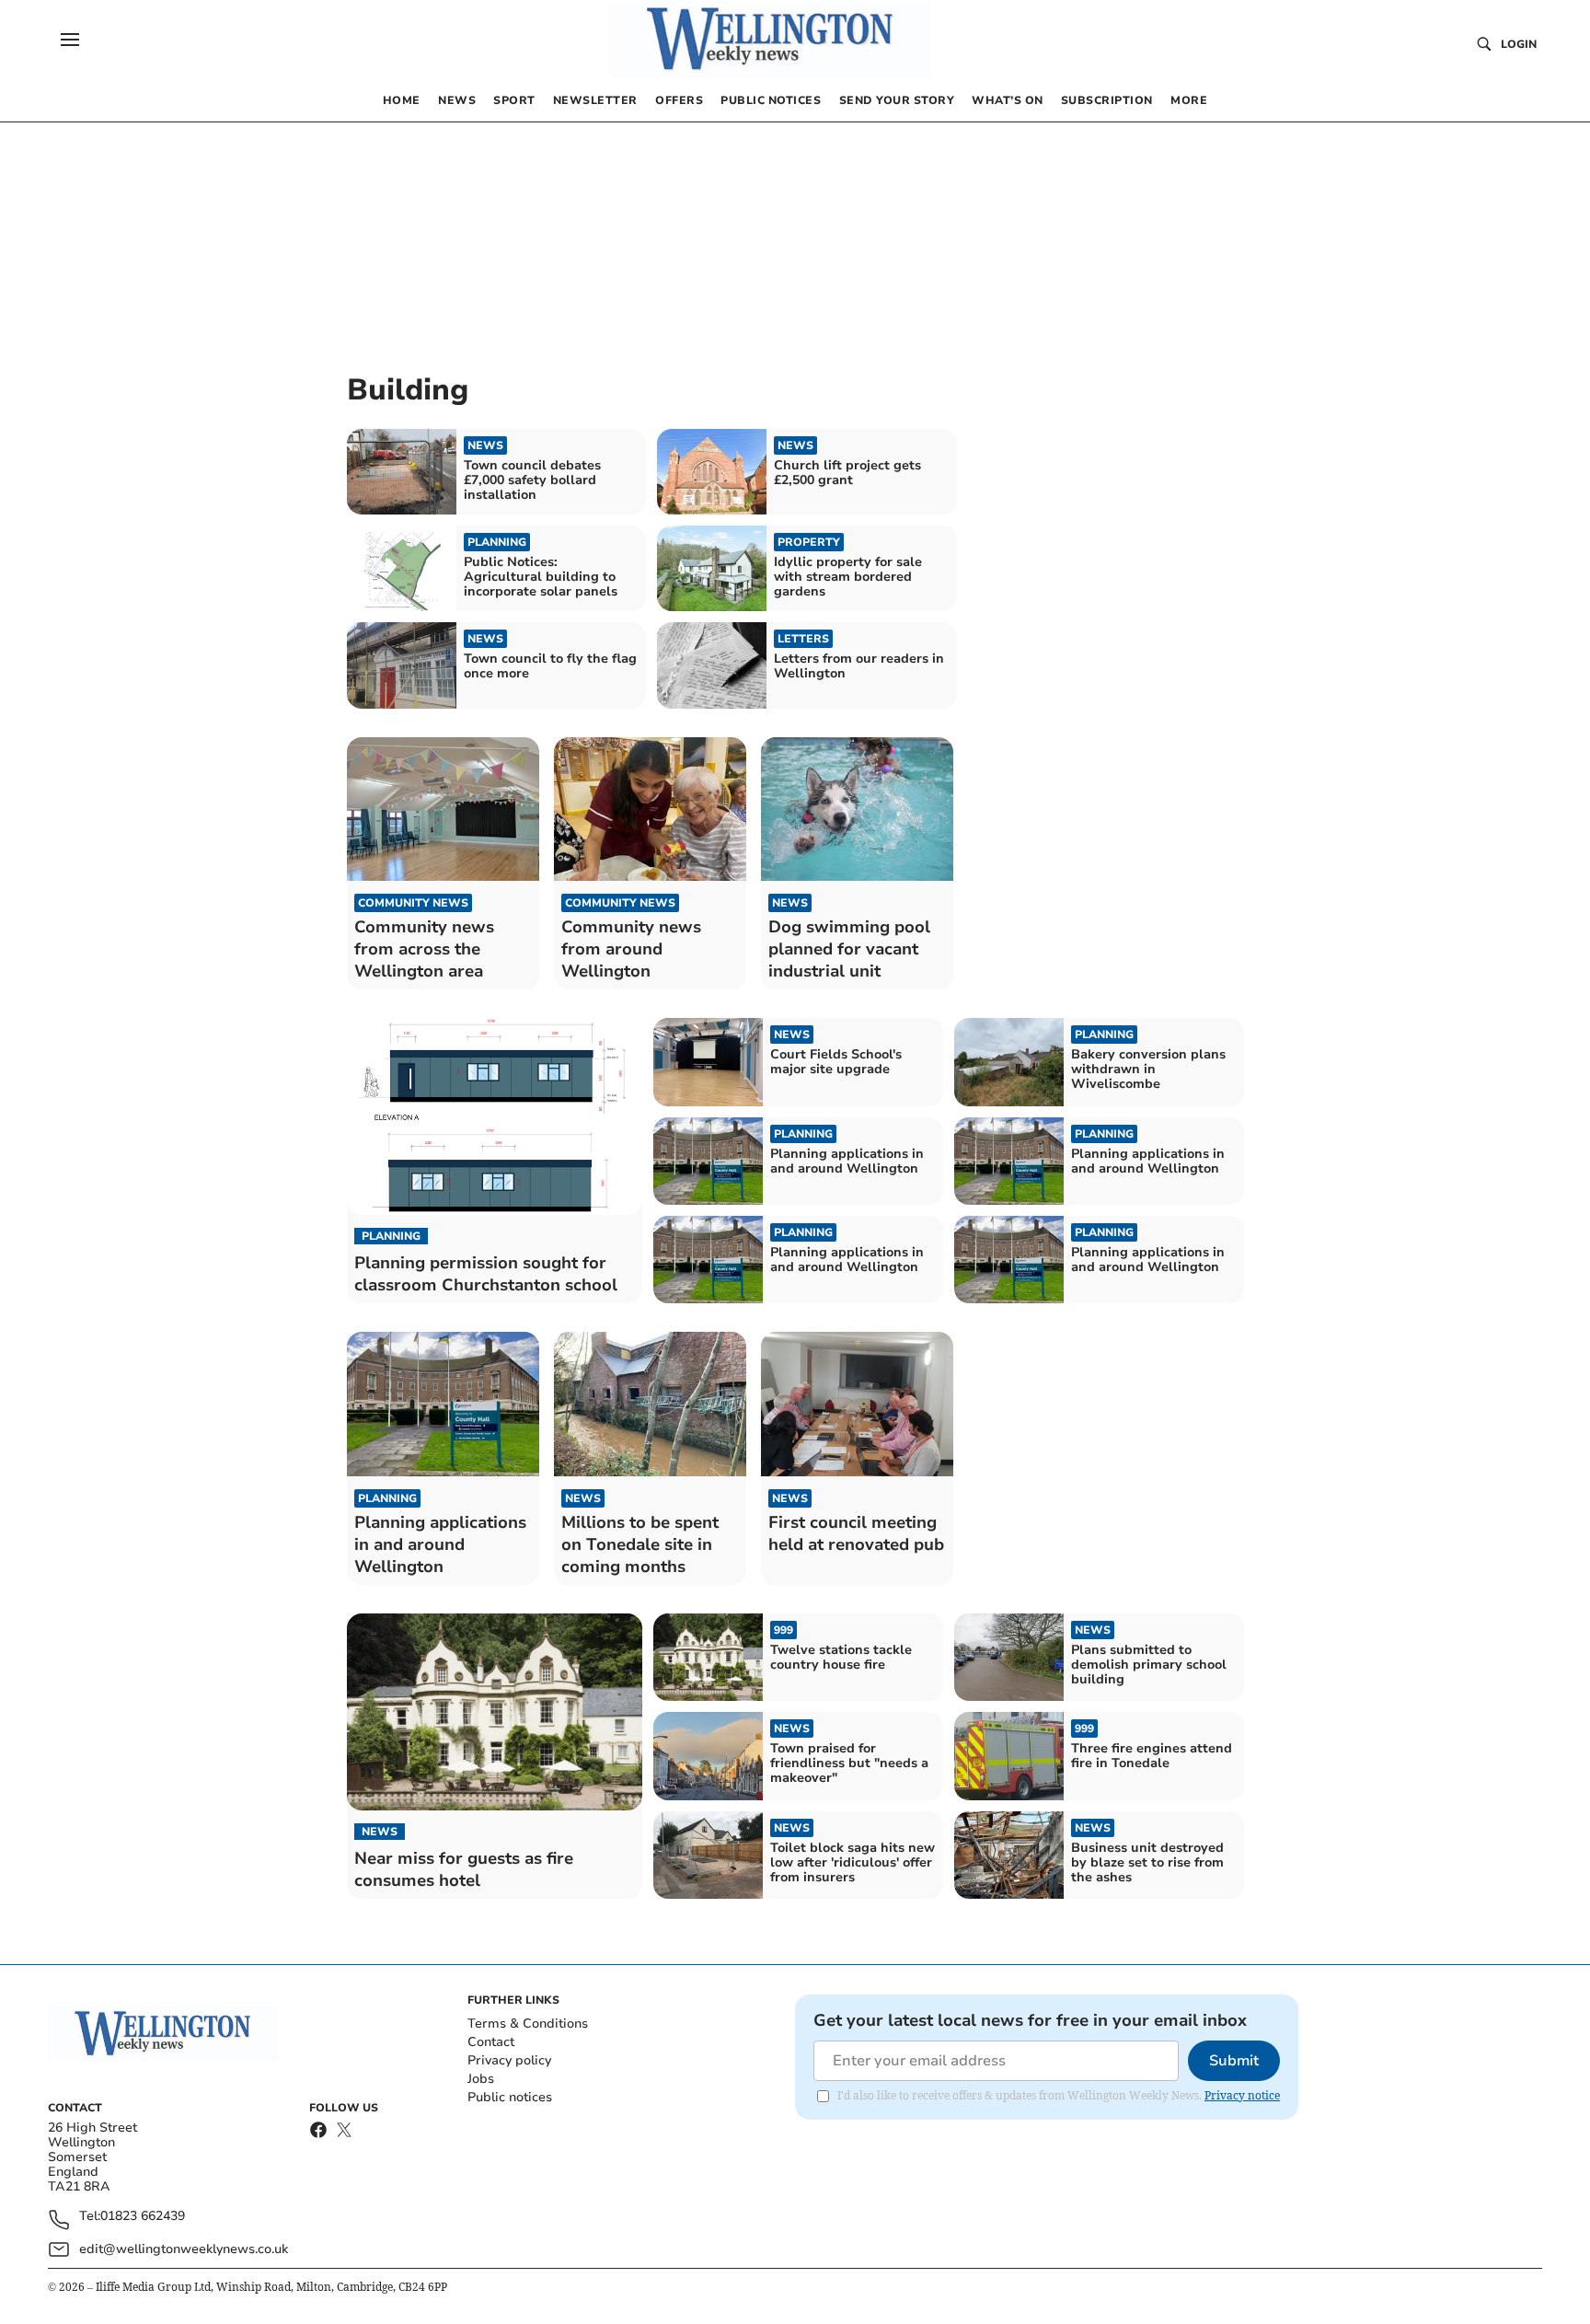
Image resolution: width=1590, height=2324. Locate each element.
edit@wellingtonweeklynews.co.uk (184, 2249)
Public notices (510, 2097)
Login (1519, 44)
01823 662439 (143, 2217)
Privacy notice (1242, 2095)
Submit (1234, 2061)
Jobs (481, 2079)
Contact (491, 2042)
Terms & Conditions (528, 2023)
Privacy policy (509, 2060)
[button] (70, 40)
